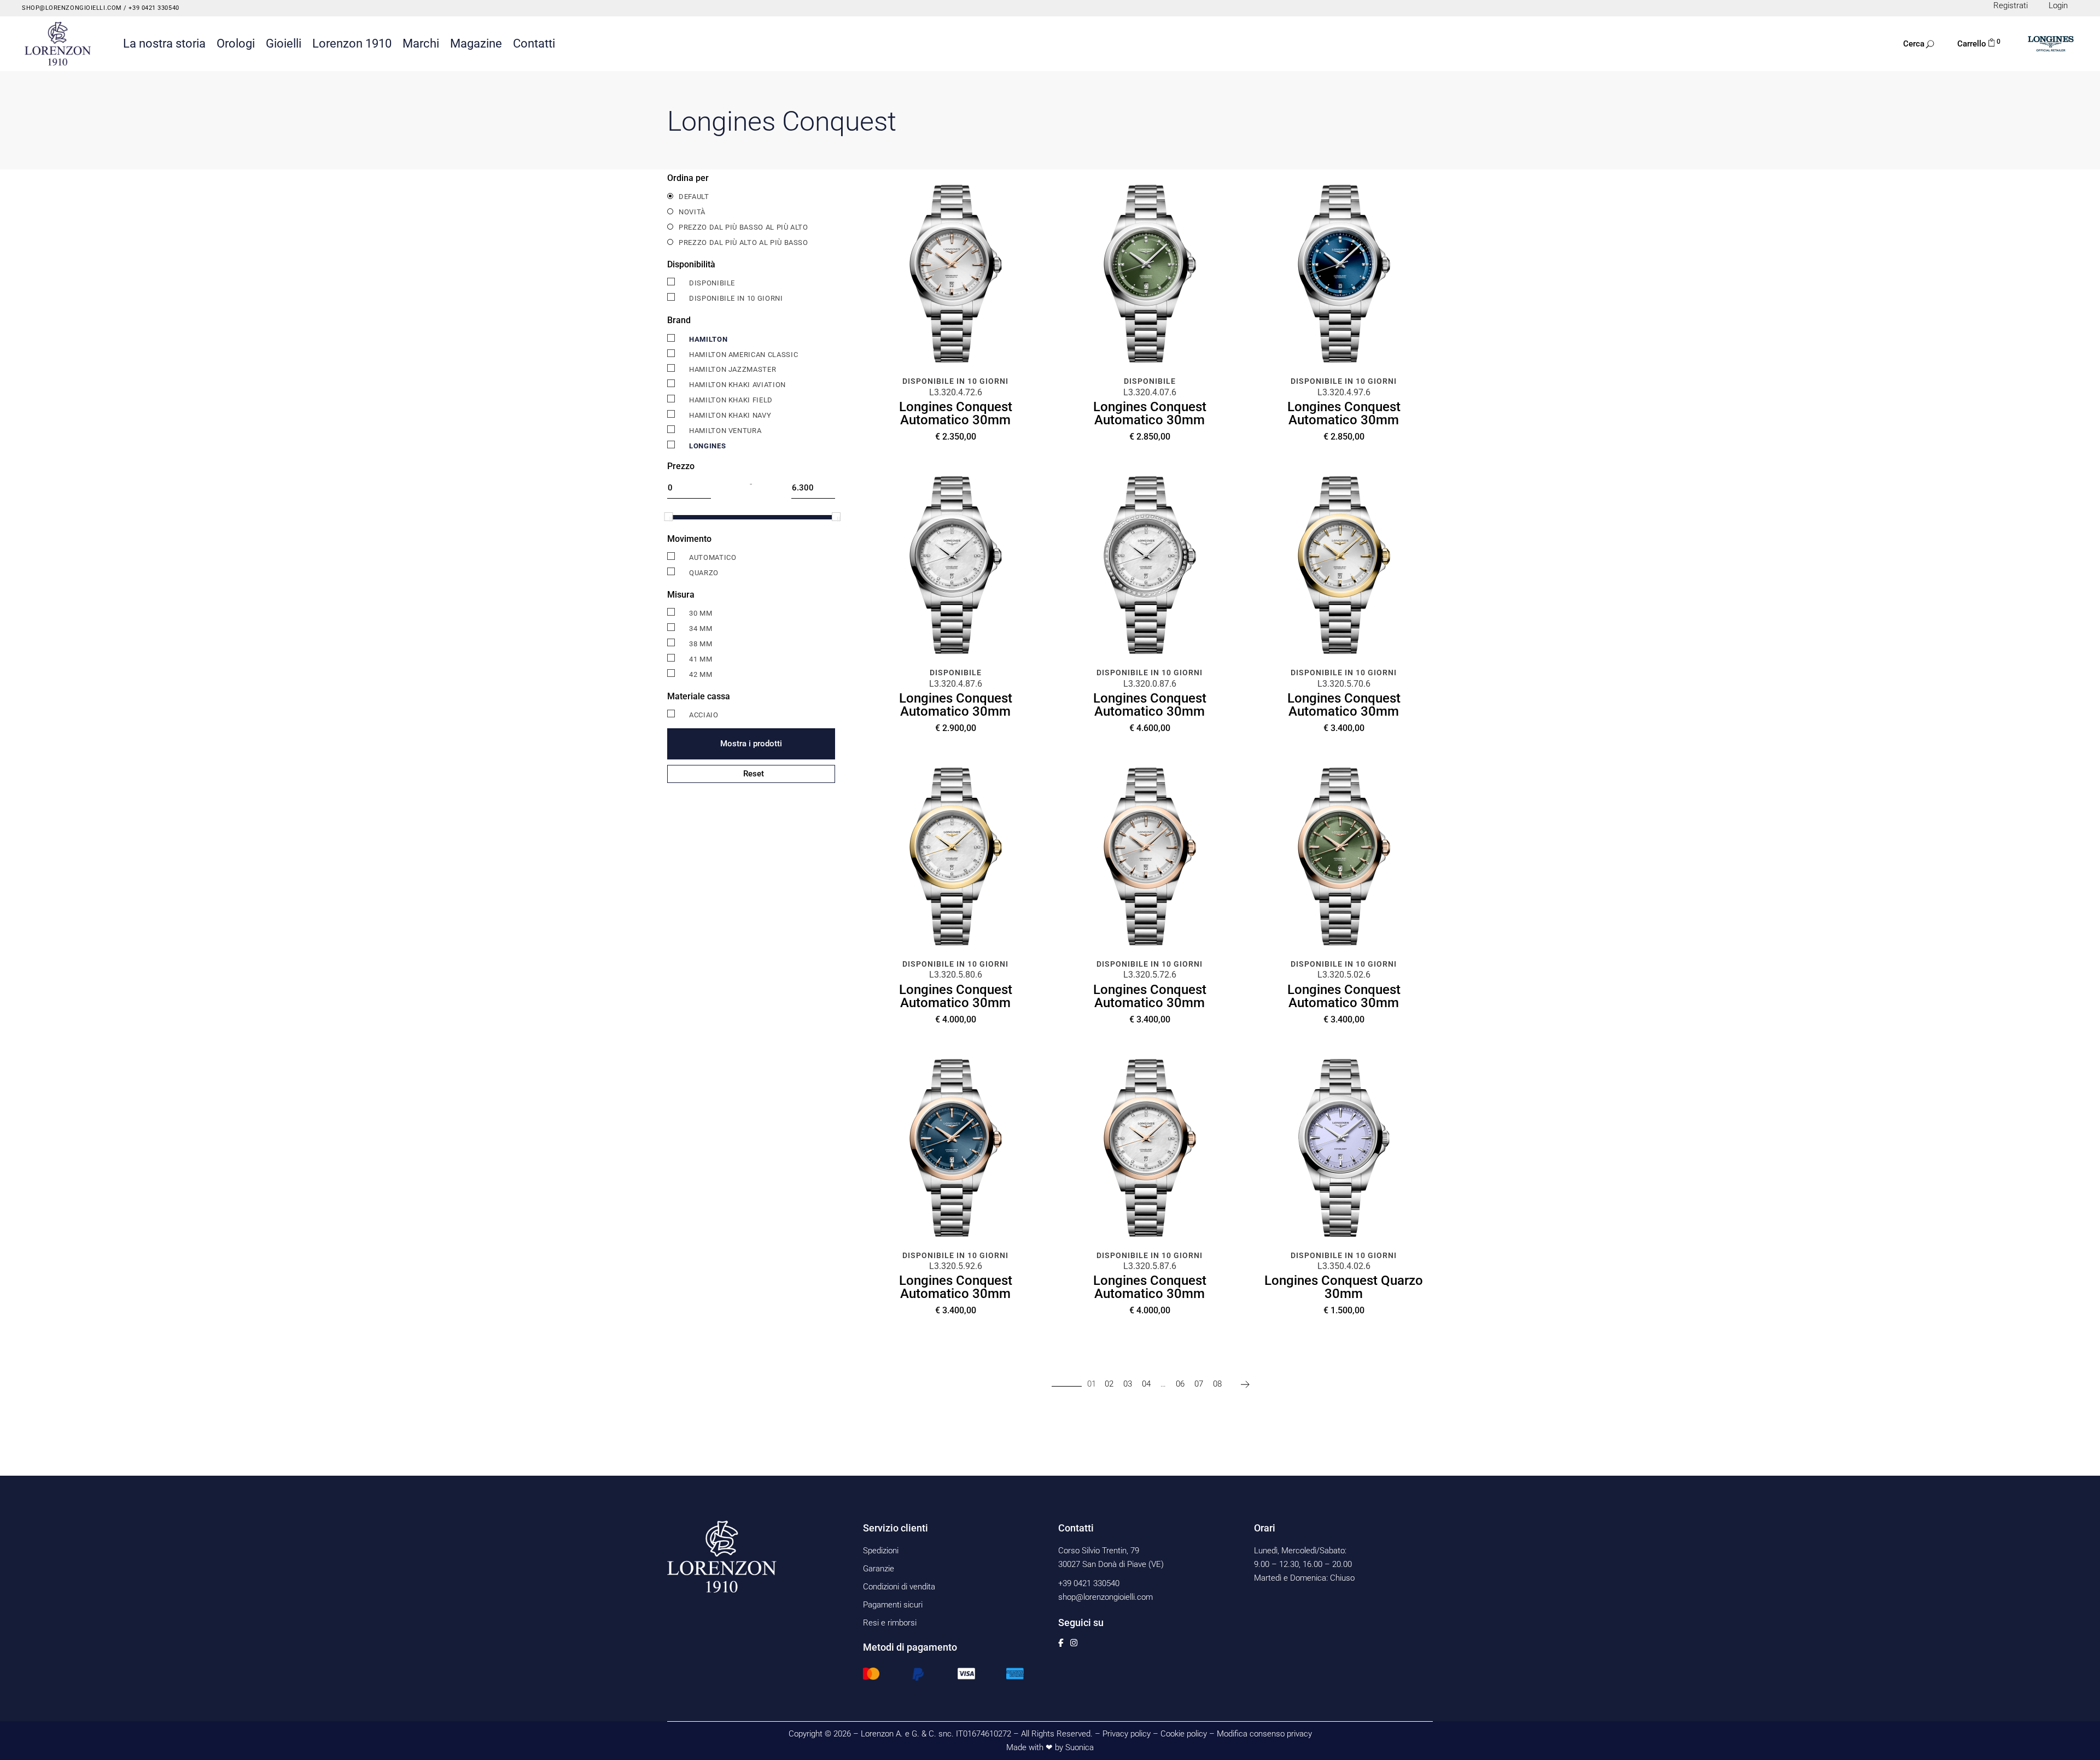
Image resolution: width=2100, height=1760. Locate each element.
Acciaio (704, 715)
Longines (707, 446)
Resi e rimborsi (890, 1623)
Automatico (713, 557)
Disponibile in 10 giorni (736, 298)
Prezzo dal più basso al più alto (743, 227)
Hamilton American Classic (743, 355)
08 (1217, 1384)
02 (1109, 1384)
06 (1180, 1384)
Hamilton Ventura (725, 431)
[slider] (668, 517)
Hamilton (708, 339)
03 (1128, 1384)
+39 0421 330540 (153, 8)
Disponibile (712, 283)
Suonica (1080, 1747)
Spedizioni (881, 1551)
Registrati (2011, 5)
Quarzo (704, 573)
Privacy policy (1127, 1734)
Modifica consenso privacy (1264, 1734)
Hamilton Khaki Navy (730, 415)
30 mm (701, 613)
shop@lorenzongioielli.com (72, 8)
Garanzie (879, 1569)
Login (2058, 5)
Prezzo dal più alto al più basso (743, 242)
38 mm (701, 644)
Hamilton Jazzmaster (733, 369)
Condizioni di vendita (899, 1587)
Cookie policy (1184, 1734)
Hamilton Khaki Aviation (737, 385)
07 (1199, 1384)
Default (694, 197)
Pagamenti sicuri (893, 1605)
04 (1146, 1384)
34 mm (701, 628)
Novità (692, 212)
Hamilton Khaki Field (731, 400)
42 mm (701, 674)
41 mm (701, 659)
